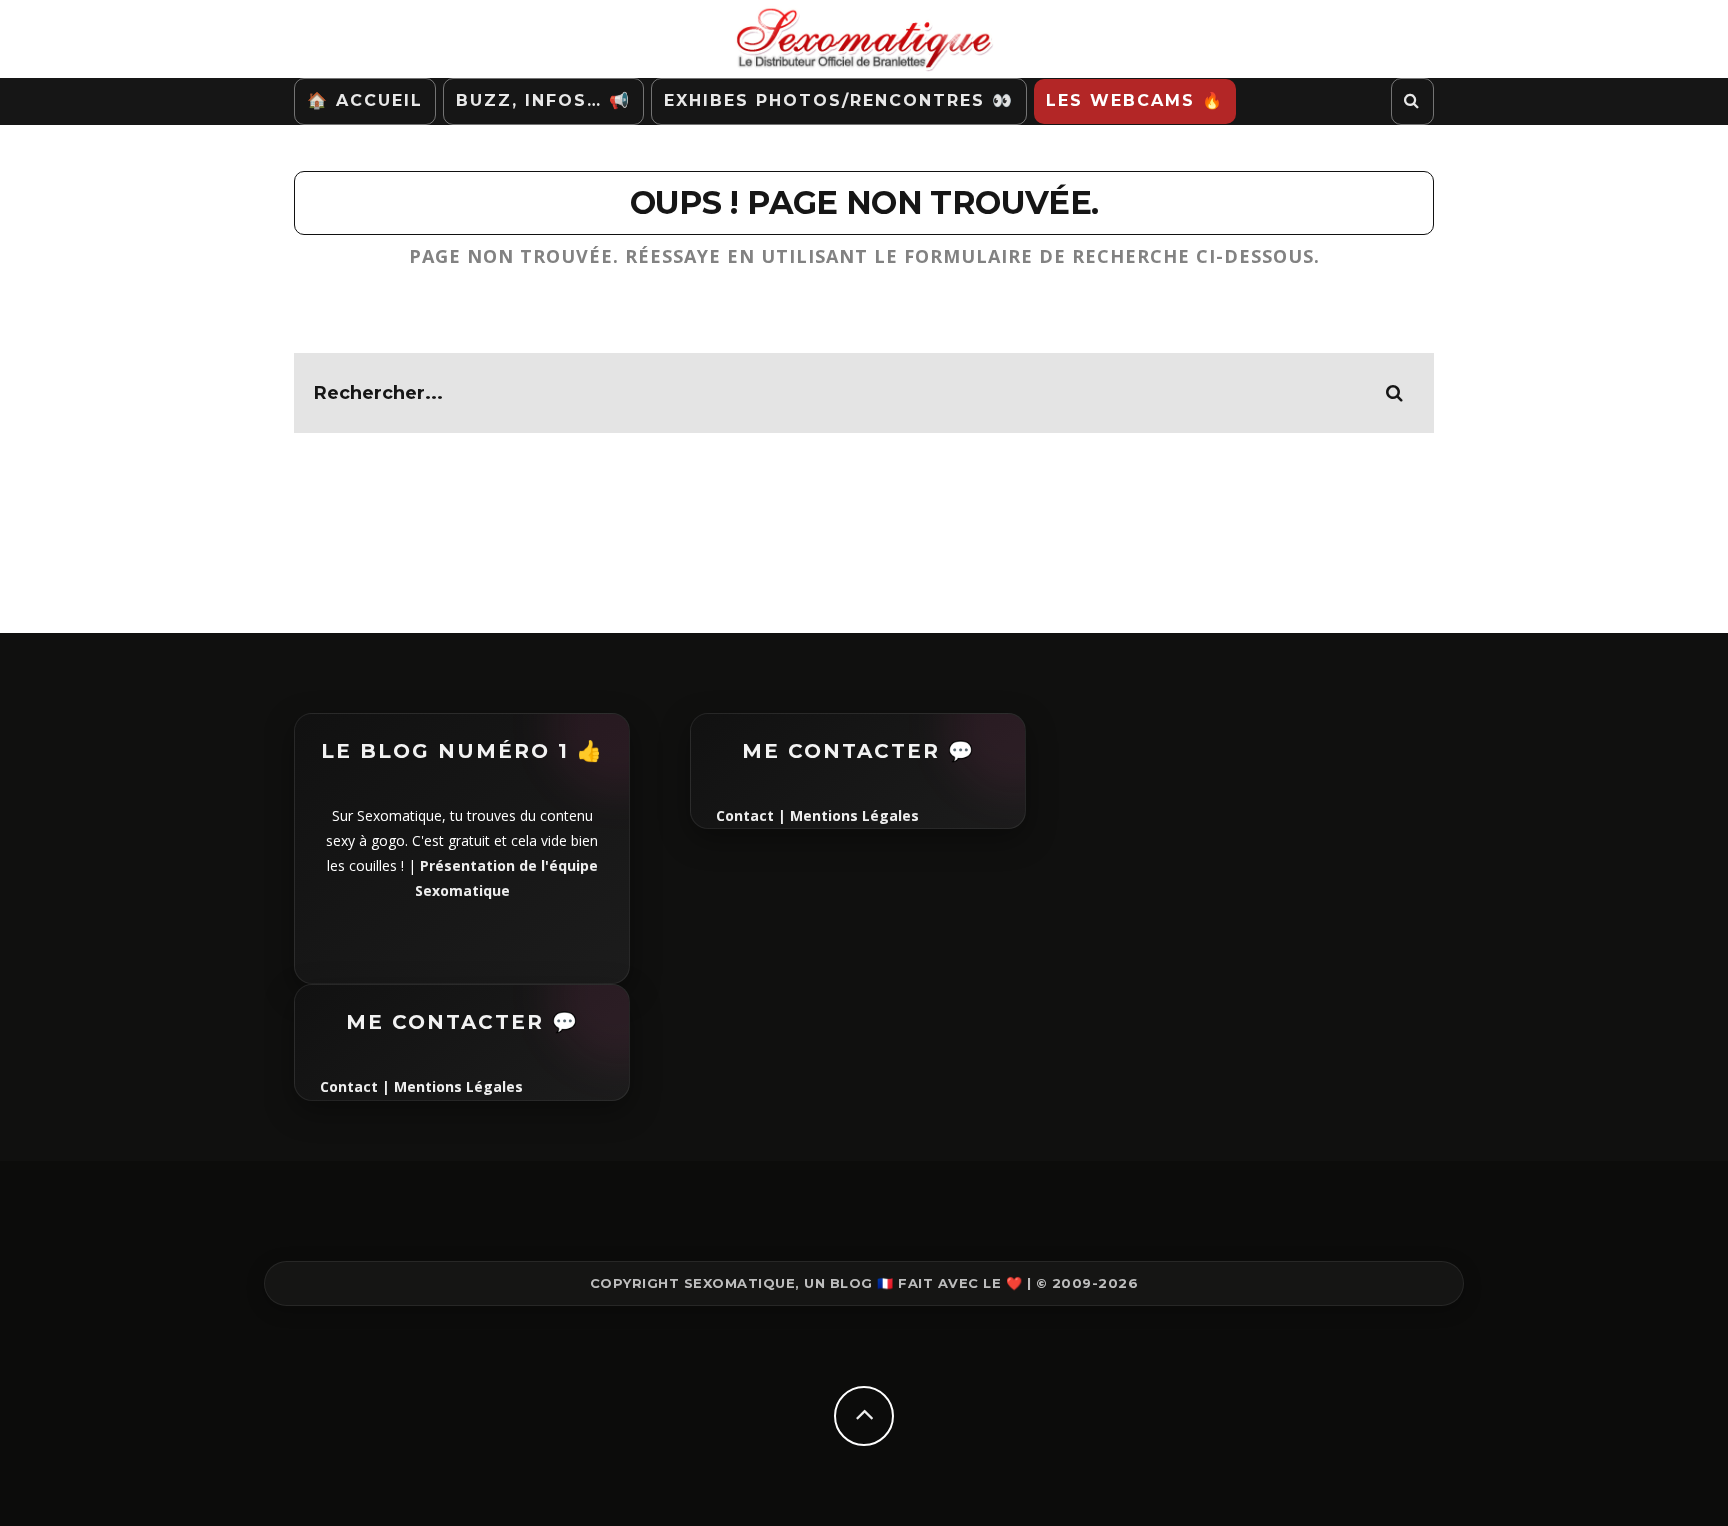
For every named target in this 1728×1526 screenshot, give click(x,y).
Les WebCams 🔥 (1135, 100)
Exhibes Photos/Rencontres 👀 (839, 100)
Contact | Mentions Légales (421, 1086)
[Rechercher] (1412, 101)
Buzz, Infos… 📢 (543, 100)
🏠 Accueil (365, 100)
